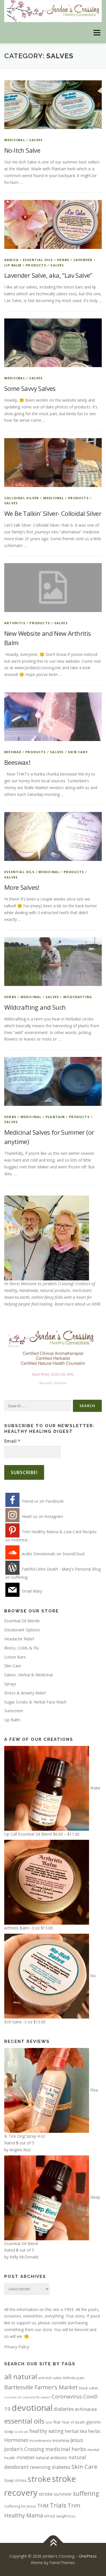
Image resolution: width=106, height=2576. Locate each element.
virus (50, 2516)
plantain (55, 1117)
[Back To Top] (53, 2543)
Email (12, 1441)
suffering (86, 2493)
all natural (21, 2376)
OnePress (88, 2556)
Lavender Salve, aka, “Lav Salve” (48, 275)
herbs (63, 260)
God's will (21, 2432)
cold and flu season (36, 2397)
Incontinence (40, 2441)
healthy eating (46, 2431)
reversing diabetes (50, 2467)
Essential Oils (38, 260)
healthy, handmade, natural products (37, 1290)
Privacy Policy (17, 2347)
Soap (9, 2480)
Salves (36, 140)
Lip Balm (13, 265)
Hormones (16, 2440)
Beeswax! (17, 762)
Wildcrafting (78, 997)
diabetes (64, 2409)
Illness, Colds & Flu (21, 1648)
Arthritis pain (74, 2378)
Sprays (10, 1684)
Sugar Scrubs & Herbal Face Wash (35, 1702)
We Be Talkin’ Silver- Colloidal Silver (53, 513)
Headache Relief (19, 1639)
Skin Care (78, 752)
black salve (88, 2388)
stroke (39, 2479)
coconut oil (13, 2397)
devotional (32, 2408)
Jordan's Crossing (24, 2449)
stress (21, 2480)
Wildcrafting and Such (35, 1007)
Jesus (77, 2440)
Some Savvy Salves (30, 388)
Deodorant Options (22, 1630)
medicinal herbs (66, 2449)
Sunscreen (14, 1711)
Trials (58, 2505)
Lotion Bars (15, 1657)
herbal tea (76, 2431)
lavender (83, 260)
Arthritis (15, 623)
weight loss (66, 2516)
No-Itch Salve (22, 150)
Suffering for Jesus (20, 2506)
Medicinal (15, 140)
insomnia (61, 2440)
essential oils (24, 2421)
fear (57, 2422)
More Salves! (22, 887)
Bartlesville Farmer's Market (41, 2387)
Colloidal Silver (22, 498)
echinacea (86, 2409)
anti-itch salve (50, 2378)
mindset (25, 2457)
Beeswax (13, 752)
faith (49, 2422)
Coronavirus (67, 2396)
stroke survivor (55, 2494)
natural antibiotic (52, 2457)
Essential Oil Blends (22, 1621)
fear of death (74, 2422)
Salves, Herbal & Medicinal (28, 1675)
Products (36, 265)
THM (43, 2506)
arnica (11, 260)
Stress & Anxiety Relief (25, 1693)
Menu (97, 33)
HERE (96, 1304)
